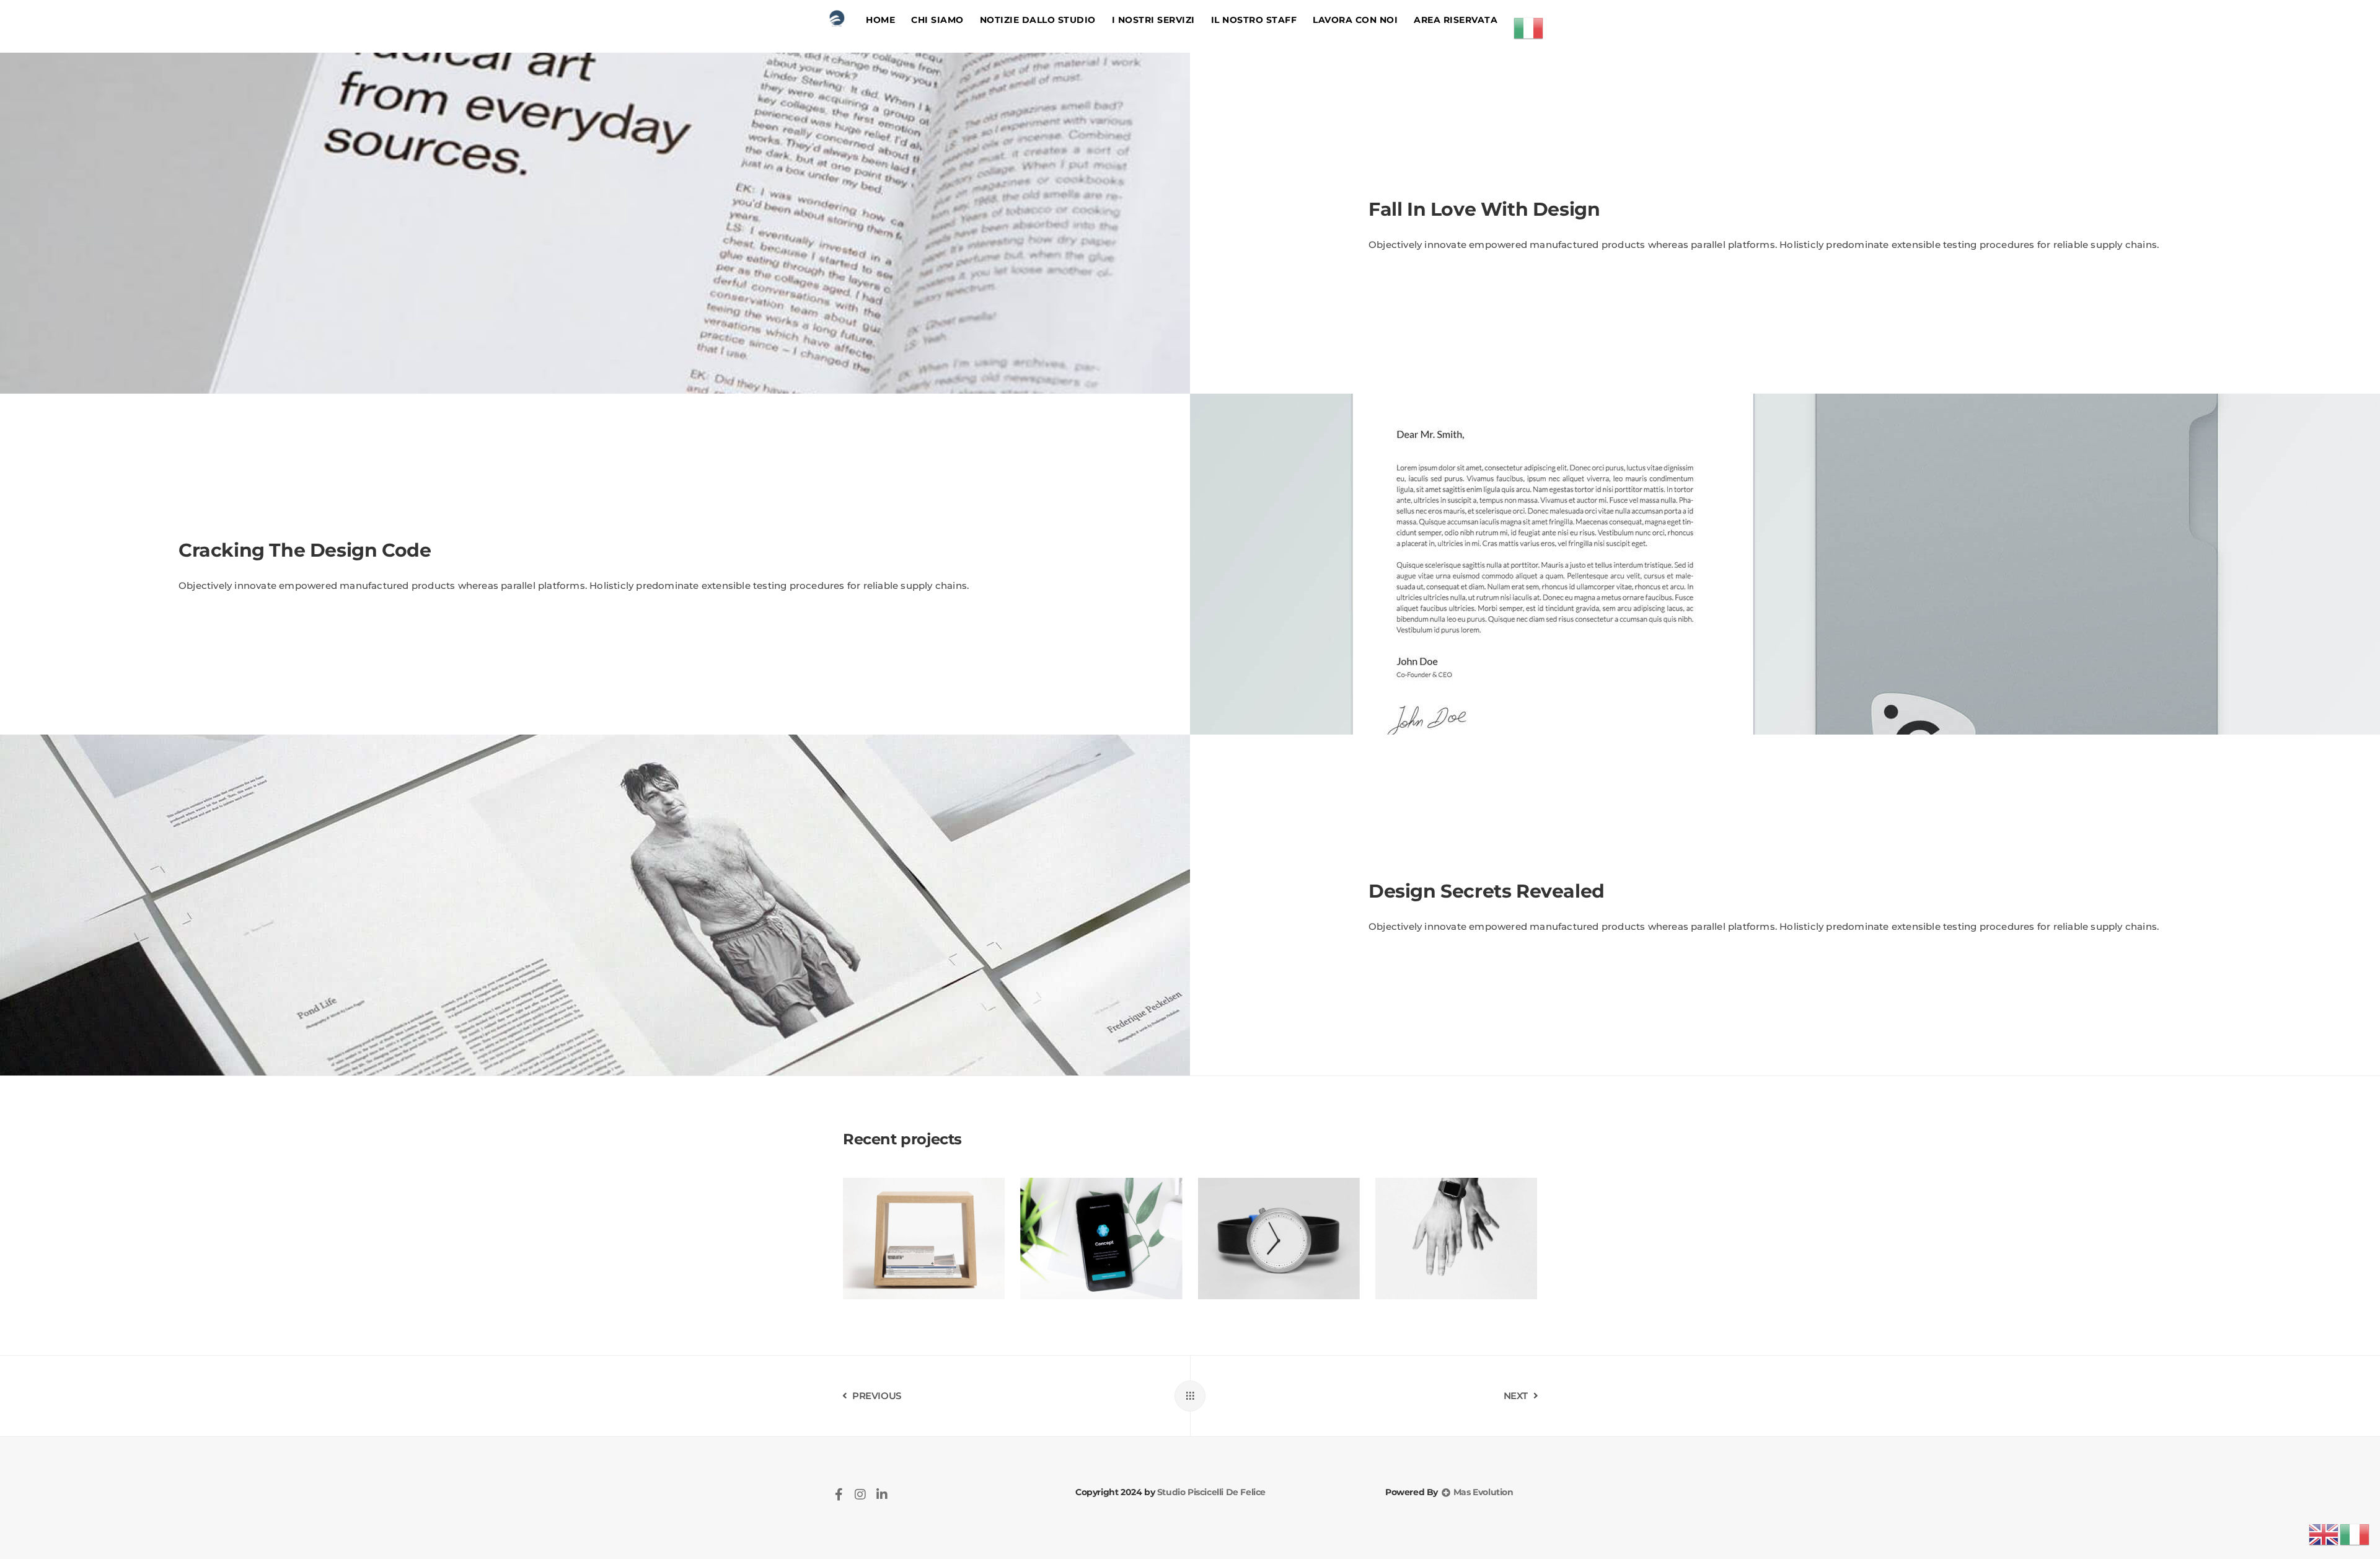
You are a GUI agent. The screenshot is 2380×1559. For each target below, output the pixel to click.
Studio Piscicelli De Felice (1210, 1492)
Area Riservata (1456, 20)
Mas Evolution (1482, 1492)
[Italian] (1529, 27)
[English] (2324, 1534)
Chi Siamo (937, 20)
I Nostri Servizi (1153, 20)
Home (880, 20)
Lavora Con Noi (1355, 20)
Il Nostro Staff (1254, 20)
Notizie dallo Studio (1038, 20)
